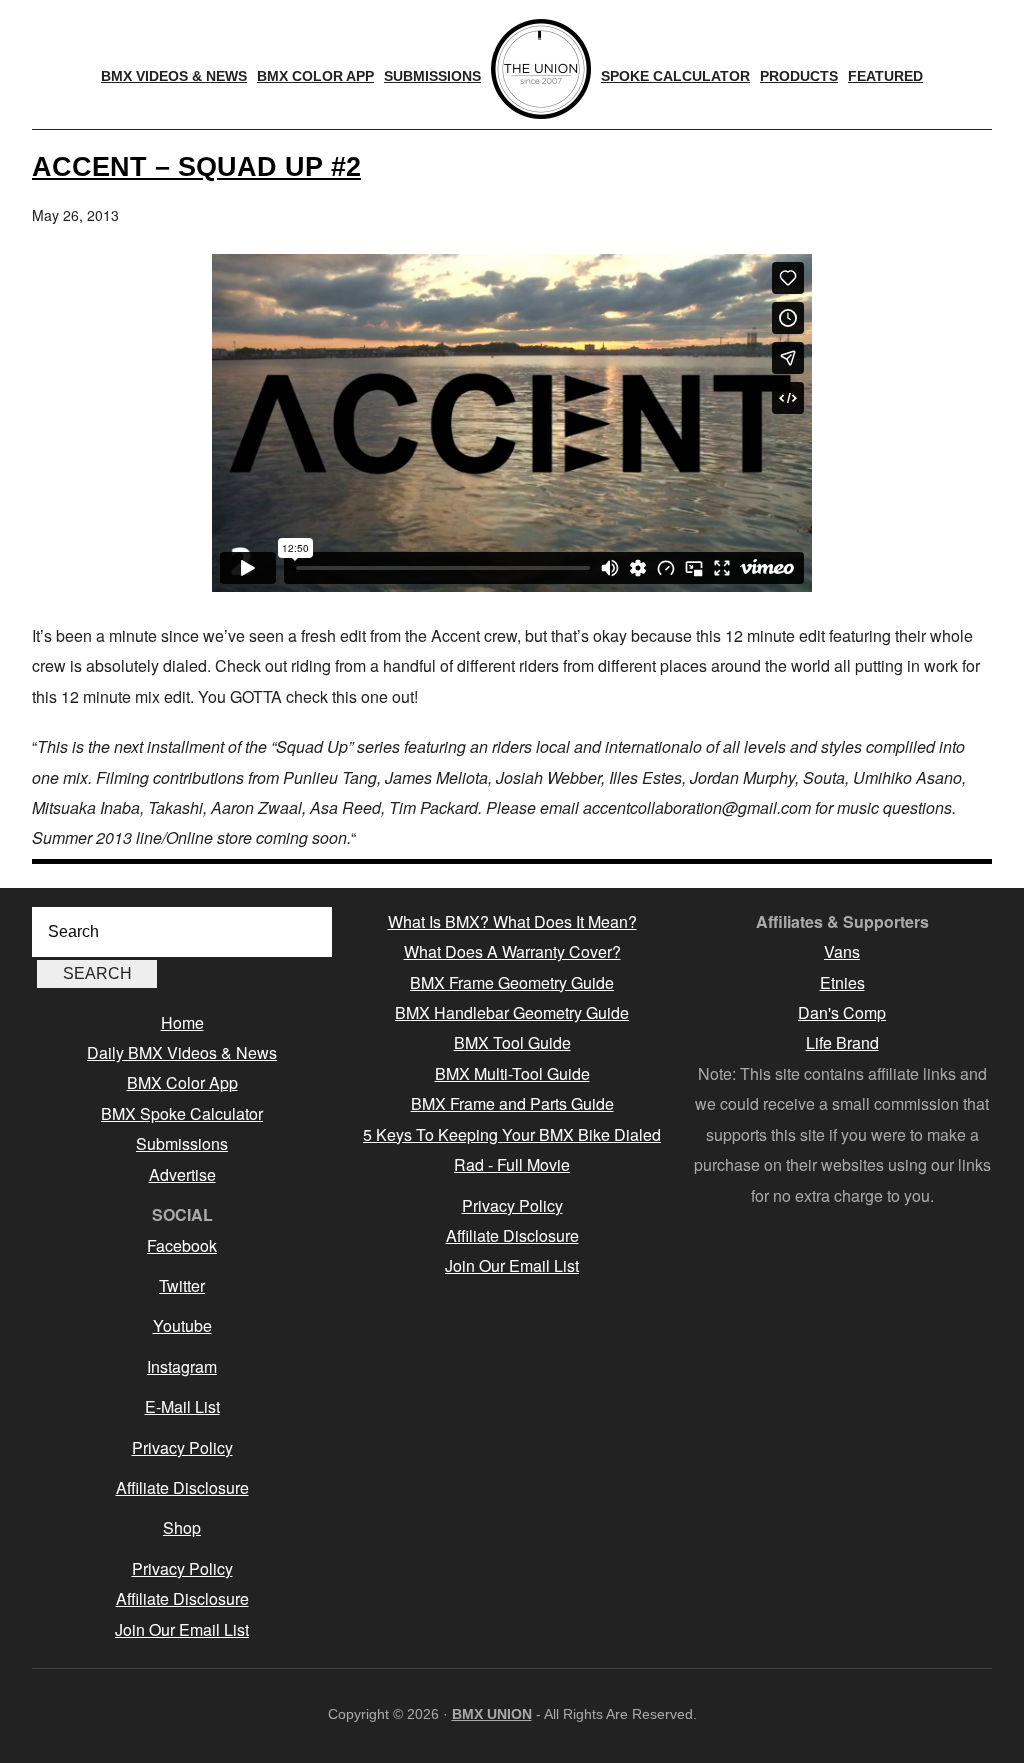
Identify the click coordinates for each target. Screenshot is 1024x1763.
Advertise (182, 1174)
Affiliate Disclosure (182, 1487)
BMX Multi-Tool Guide (512, 1073)
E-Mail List (182, 1406)
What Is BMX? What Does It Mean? (512, 921)
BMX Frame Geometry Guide (512, 982)
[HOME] (541, 69)
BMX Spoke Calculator (182, 1113)
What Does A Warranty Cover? (512, 951)
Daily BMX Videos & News (182, 1052)
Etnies (842, 982)
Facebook (182, 1245)
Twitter (182, 1285)
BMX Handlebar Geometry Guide (512, 1012)
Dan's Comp (842, 1012)
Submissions (182, 1143)
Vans (842, 951)
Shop (182, 1527)
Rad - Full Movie (512, 1164)
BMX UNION (492, 1714)
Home (182, 1022)
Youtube (182, 1325)
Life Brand (842, 1042)
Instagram (182, 1366)
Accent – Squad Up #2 (196, 166)
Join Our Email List (182, 1629)
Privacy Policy (182, 1447)
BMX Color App (182, 1082)
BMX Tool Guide (512, 1042)
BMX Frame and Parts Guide (512, 1103)
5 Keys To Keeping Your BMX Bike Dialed (512, 1134)
